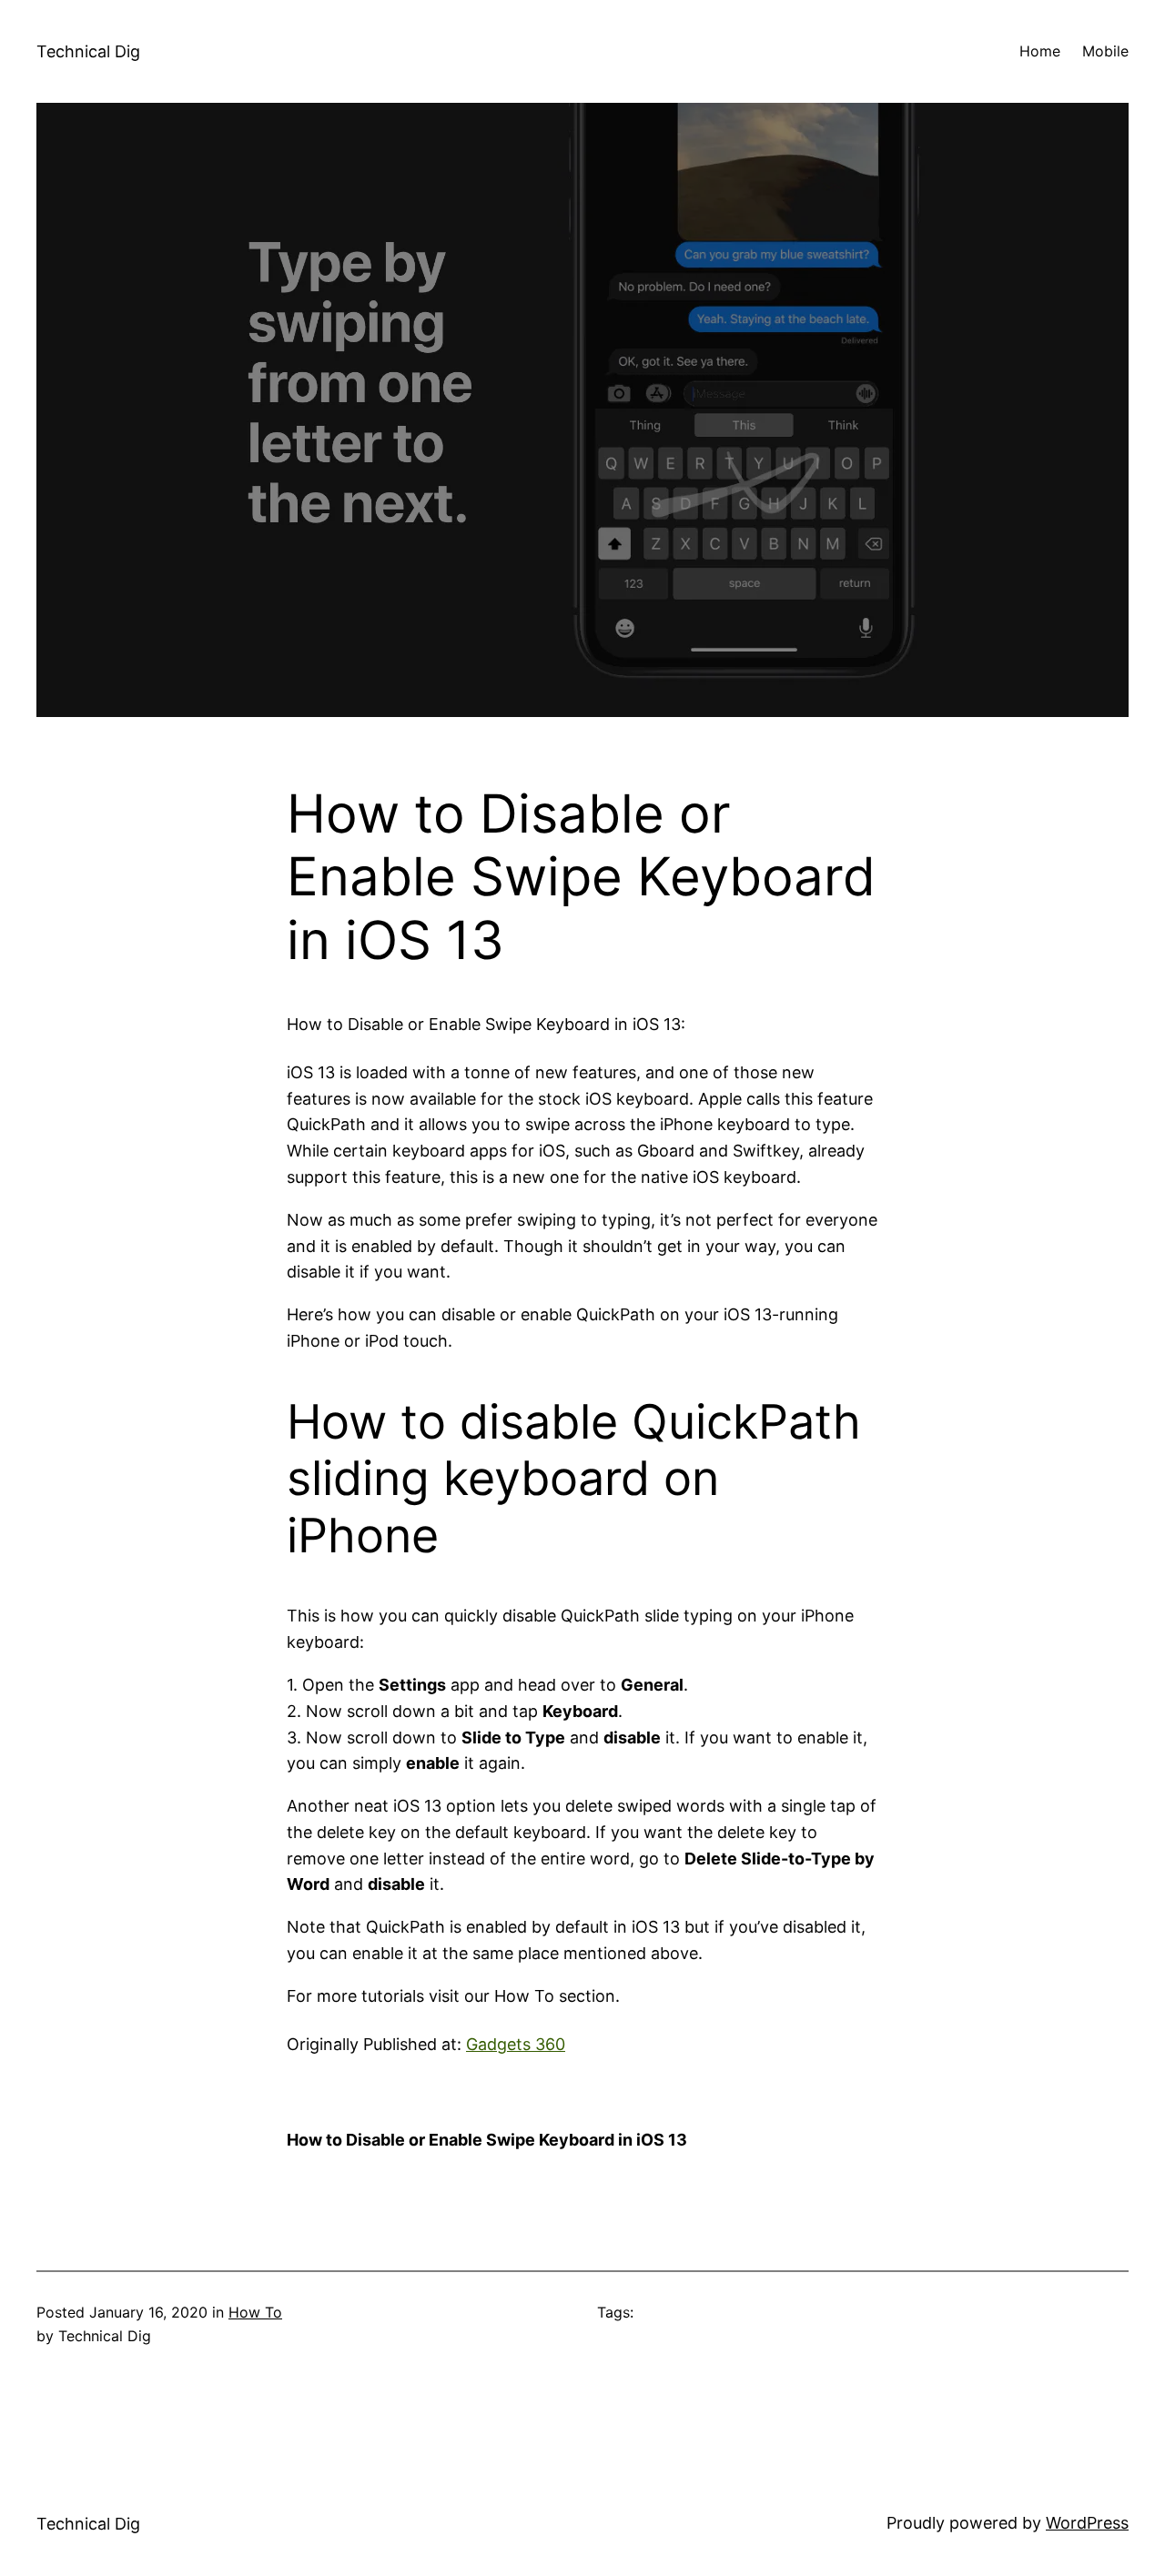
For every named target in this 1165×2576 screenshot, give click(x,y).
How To (255, 2312)
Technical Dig (88, 51)
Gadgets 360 (516, 2044)
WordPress (1087, 2523)
